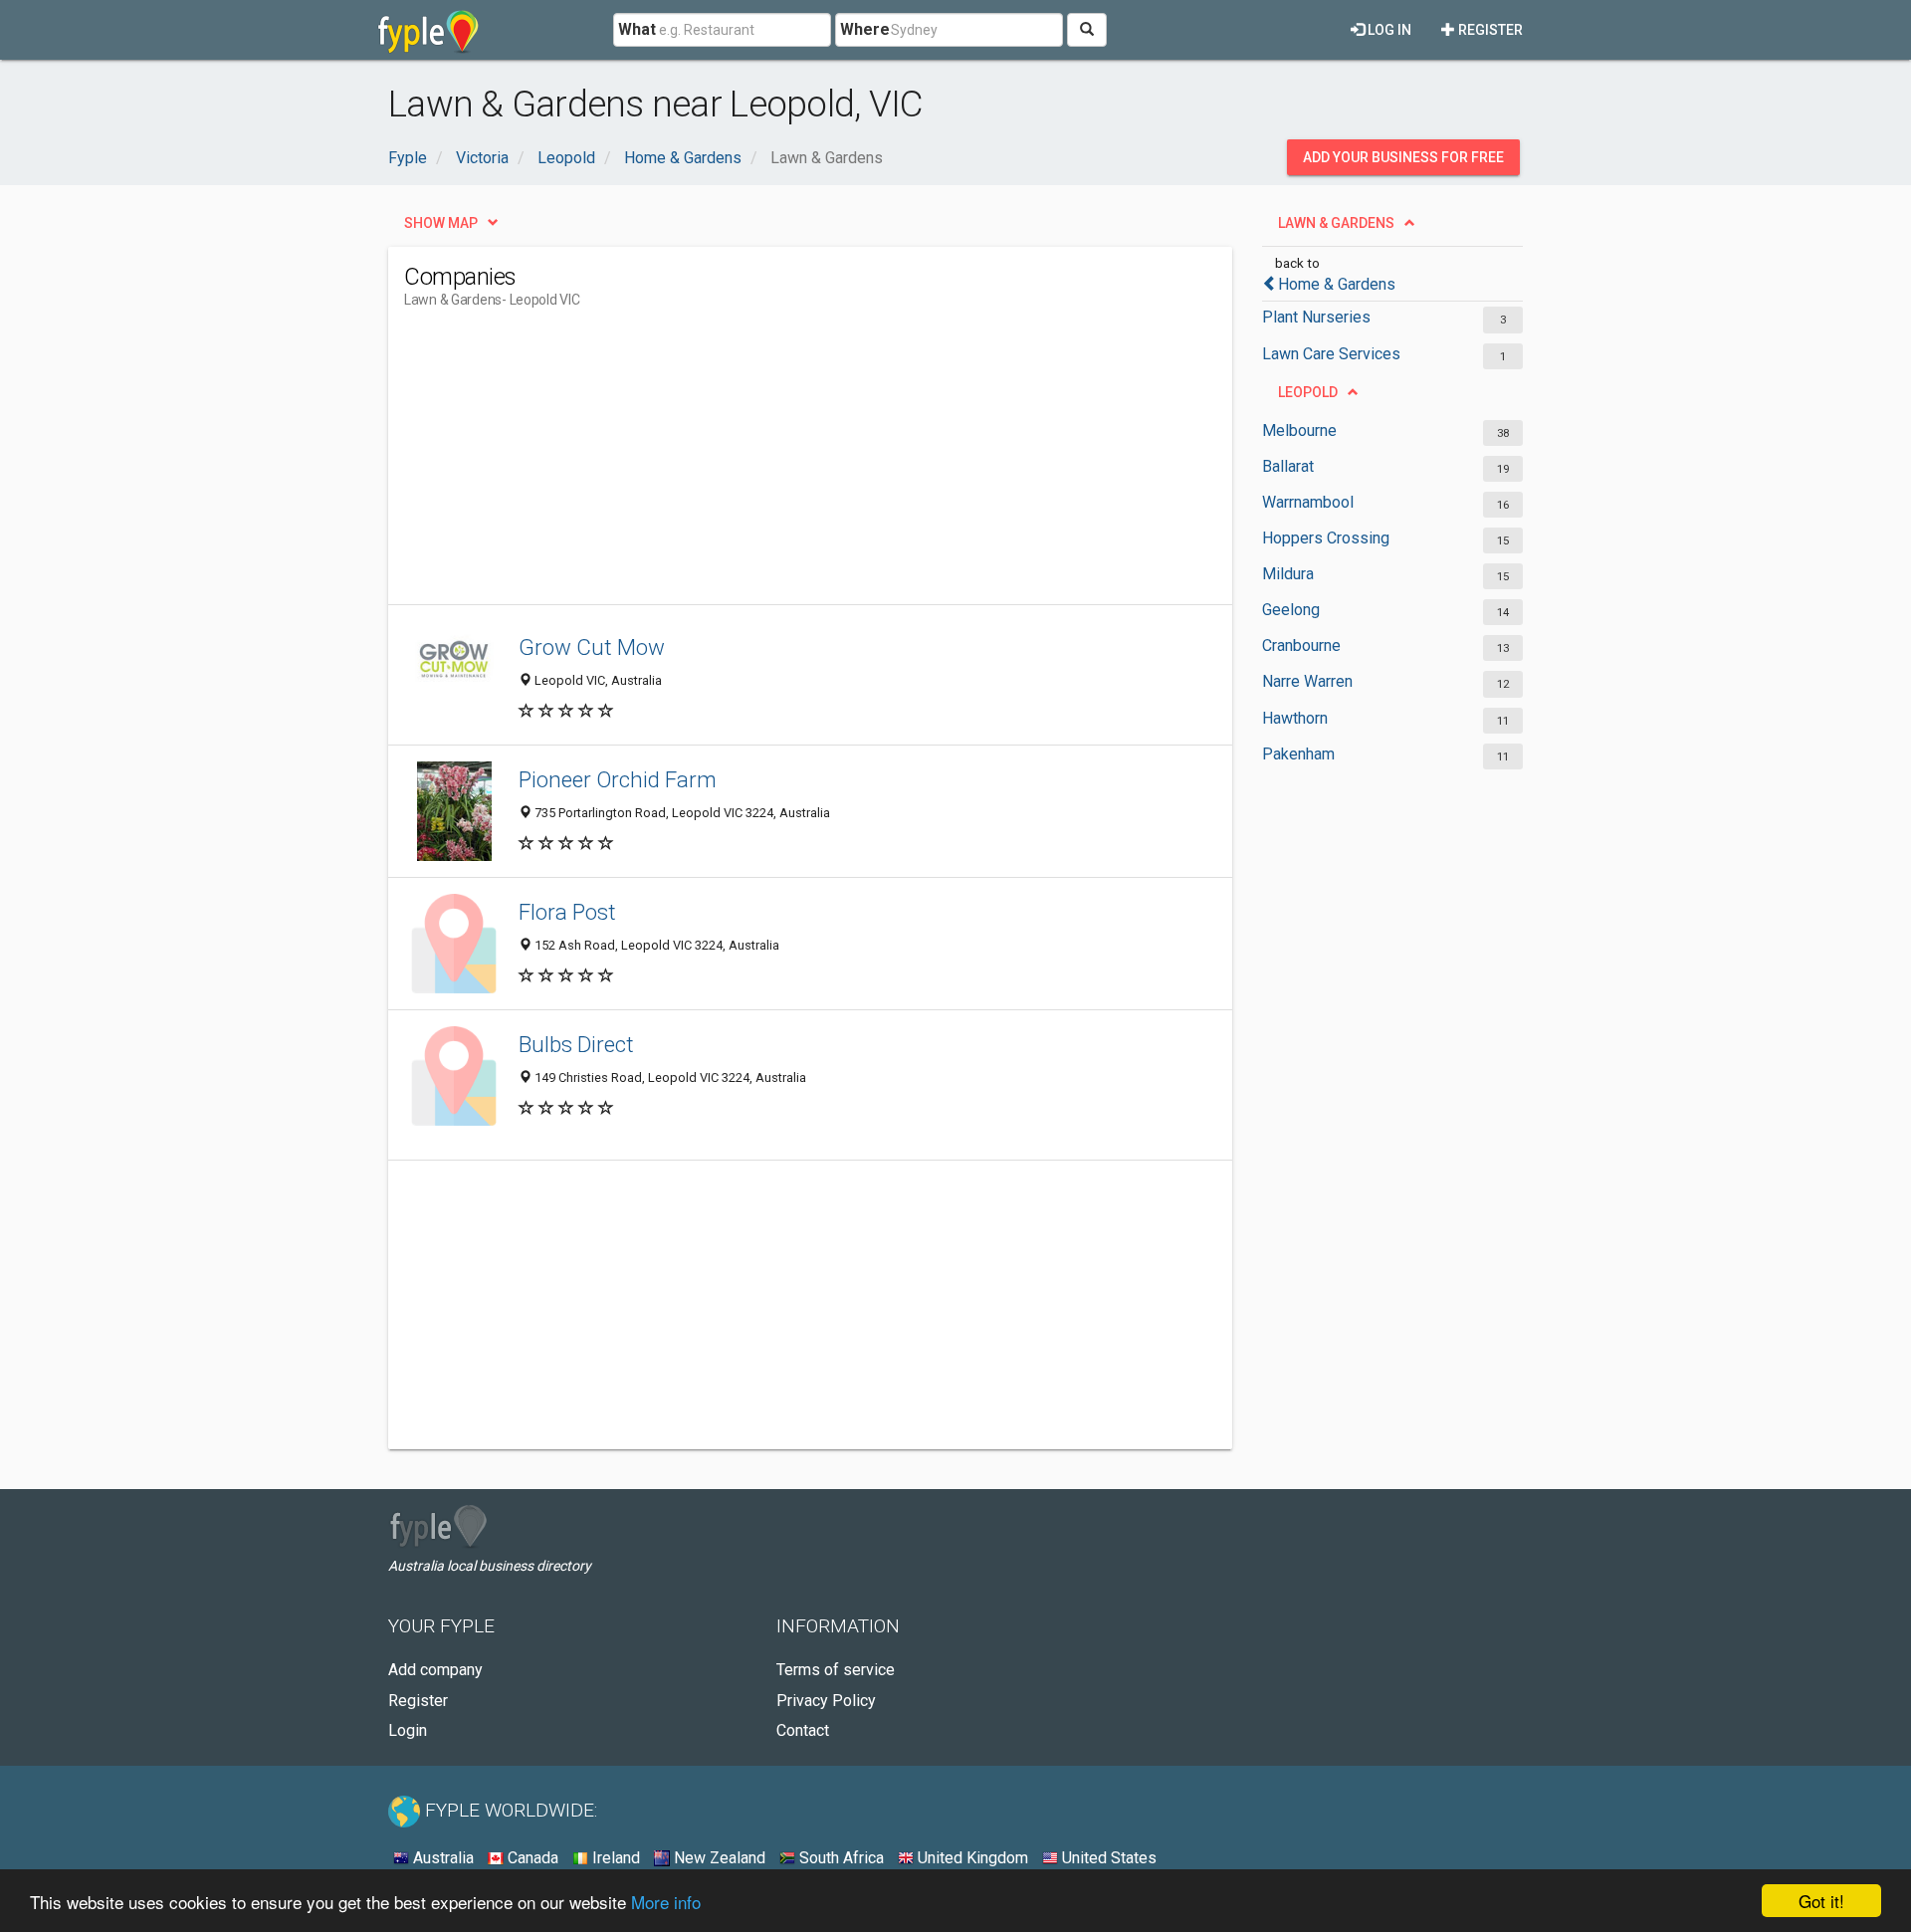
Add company (435, 1670)
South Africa (840, 1858)
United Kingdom (971, 1858)
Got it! (1821, 1901)
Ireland (614, 1858)
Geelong (1291, 610)
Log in (1388, 30)
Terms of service (836, 1670)
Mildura (1288, 574)
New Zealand (718, 1858)
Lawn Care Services (1331, 354)
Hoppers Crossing (1326, 538)
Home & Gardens (1337, 284)
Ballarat (1288, 466)
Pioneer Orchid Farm (618, 779)
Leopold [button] (1308, 392)
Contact (803, 1730)
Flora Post (567, 912)
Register (1489, 30)
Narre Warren (1307, 681)
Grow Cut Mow (592, 647)
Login (408, 1730)
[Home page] (428, 30)
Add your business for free (1403, 157)
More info (666, 1902)
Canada (531, 1858)
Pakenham (1298, 754)
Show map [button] (441, 223)
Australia (441, 1858)
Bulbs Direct (576, 1044)
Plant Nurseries (1316, 317)
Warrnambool (1308, 502)
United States (1107, 1858)
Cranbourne (1301, 645)
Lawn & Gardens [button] (1336, 223)
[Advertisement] (766, 465)
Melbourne (1299, 430)
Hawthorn (1295, 718)
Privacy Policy (826, 1701)
